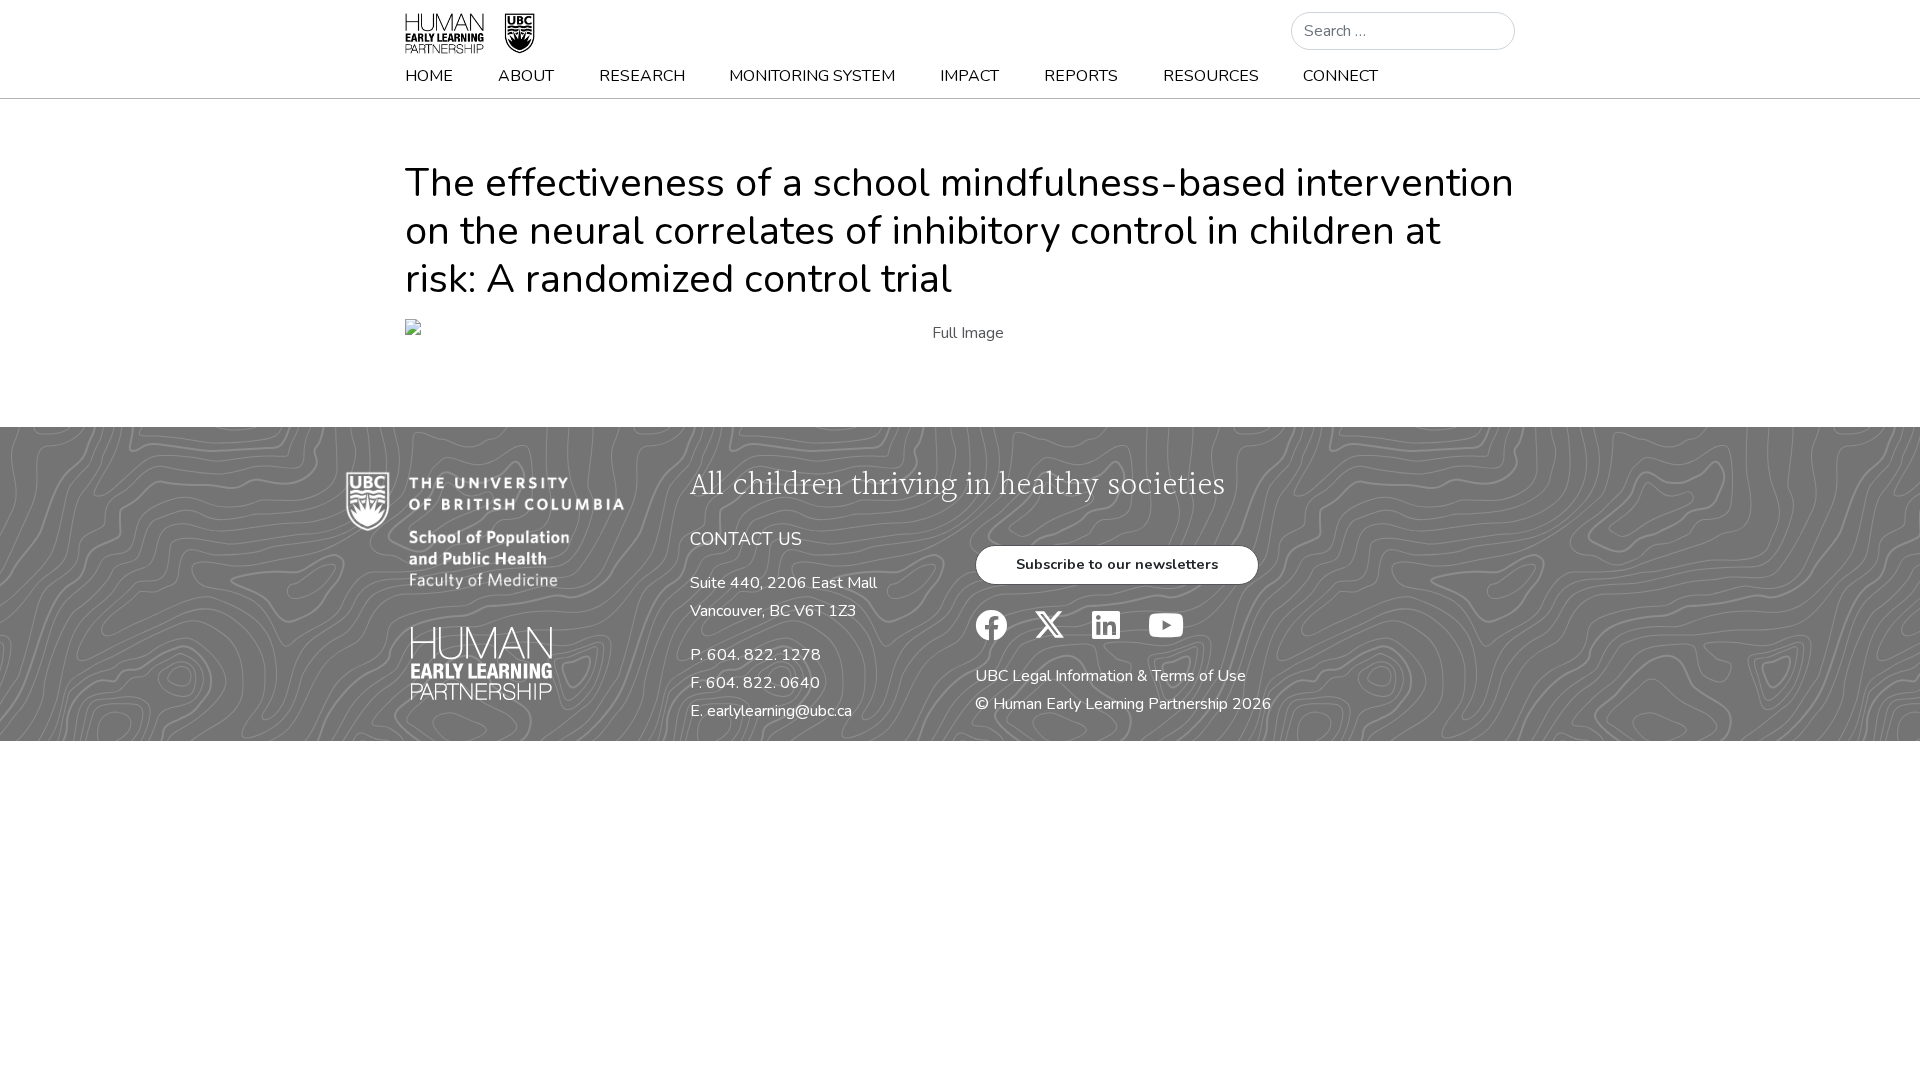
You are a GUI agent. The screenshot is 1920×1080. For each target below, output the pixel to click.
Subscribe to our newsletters (1117, 564)
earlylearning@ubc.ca (779, 711)
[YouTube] (1154, 632)
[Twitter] (1039, 632)
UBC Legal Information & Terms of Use (1110, 676)
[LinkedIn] (1094, 632)
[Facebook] (991, 632)
